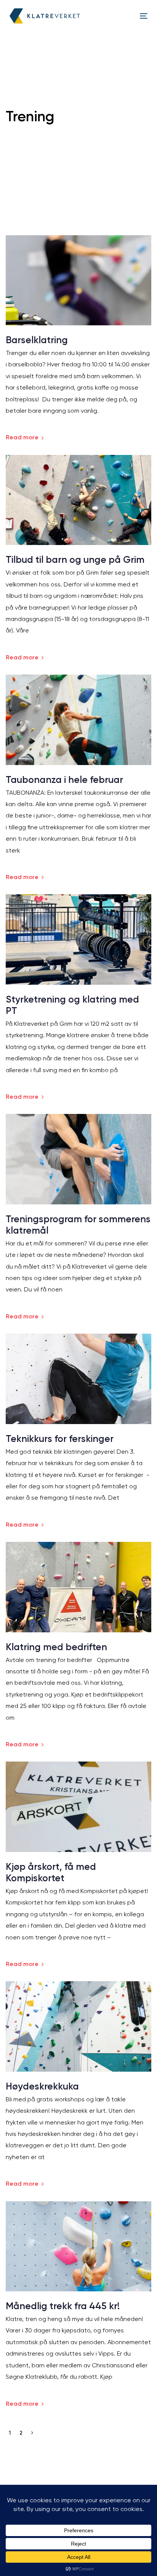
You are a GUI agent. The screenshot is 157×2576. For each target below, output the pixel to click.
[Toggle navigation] (124, 16)
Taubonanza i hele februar (64, 780)
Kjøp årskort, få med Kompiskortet (51, 1872)
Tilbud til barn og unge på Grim (75, 560)
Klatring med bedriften (56, 1647)
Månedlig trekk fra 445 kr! (63, 2306)
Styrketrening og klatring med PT (72, 1005)
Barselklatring (37, 340)
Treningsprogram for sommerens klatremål (78, 1225)
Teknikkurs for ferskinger (60, 1439)
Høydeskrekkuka (42, 2086)
